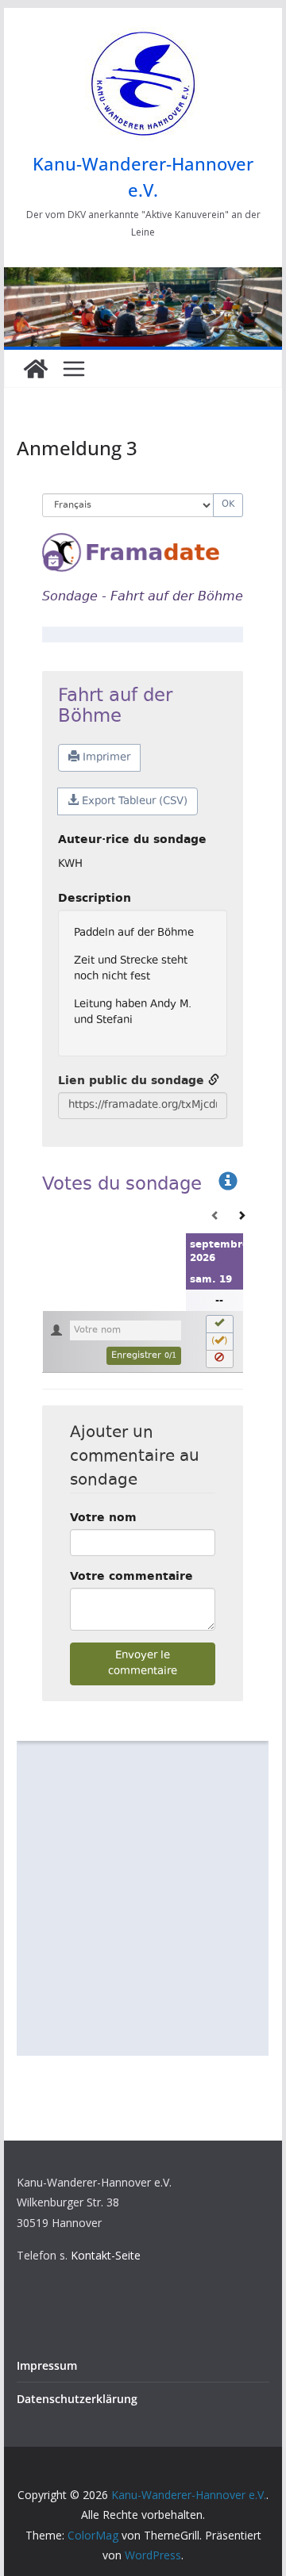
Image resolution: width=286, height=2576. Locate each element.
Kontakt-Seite (106, 2255)
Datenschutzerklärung (77, 2399)
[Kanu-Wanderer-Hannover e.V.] (36, 369)
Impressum (47, 2365)
